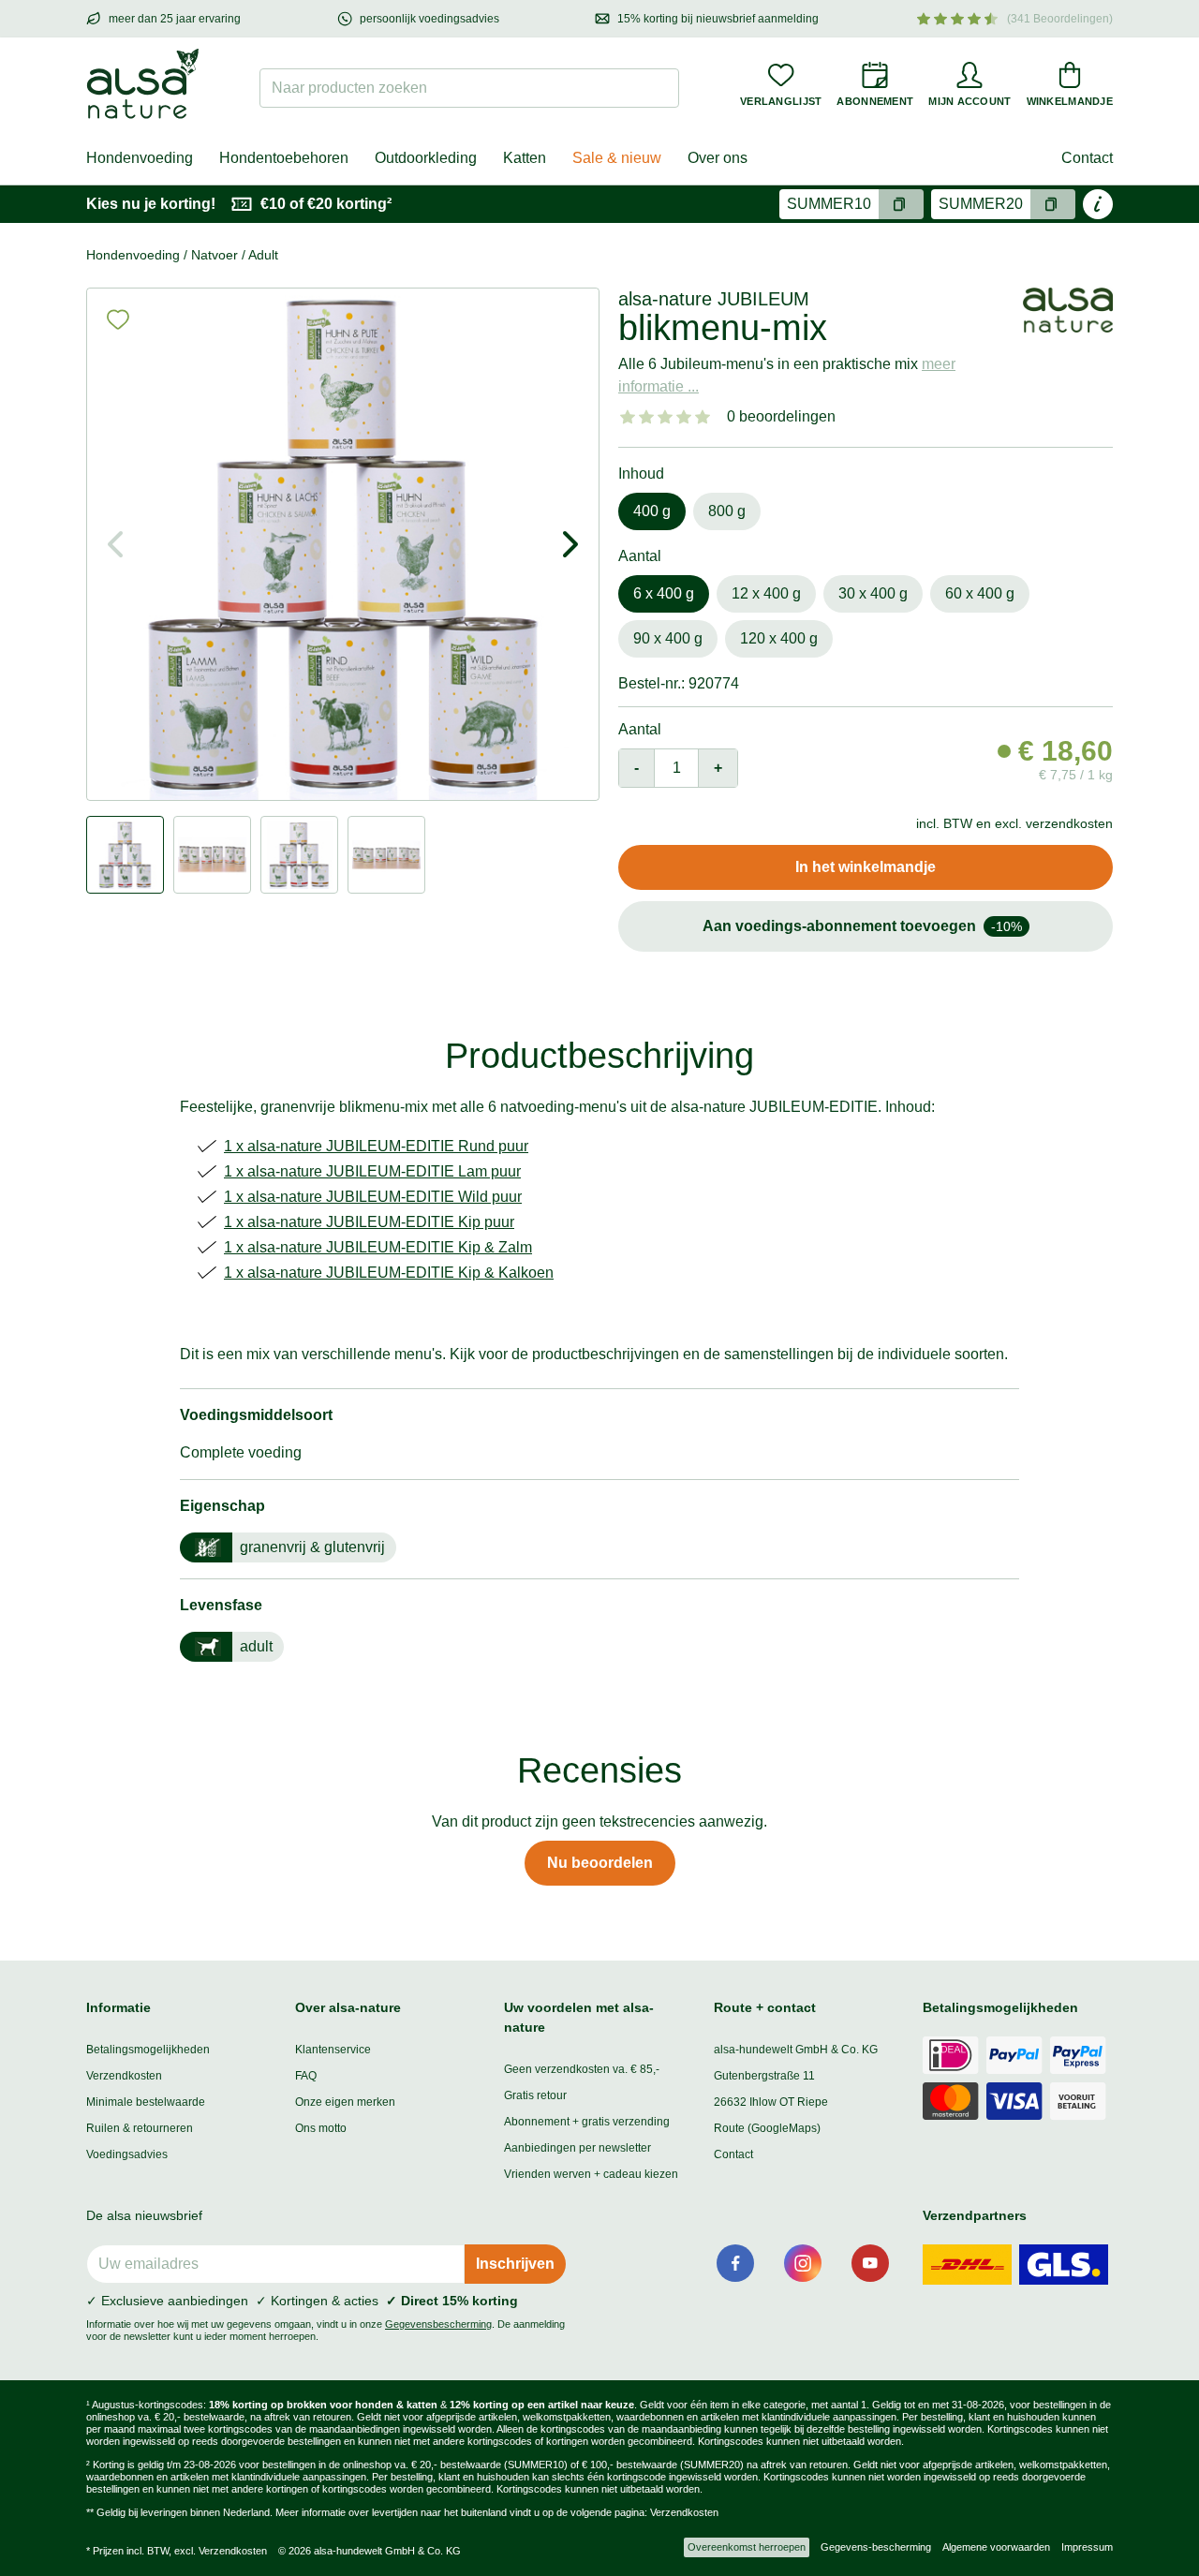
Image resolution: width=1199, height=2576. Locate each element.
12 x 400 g (766, 593)
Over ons (718, 158)
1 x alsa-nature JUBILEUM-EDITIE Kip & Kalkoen (389, 1273)
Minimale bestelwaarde (146, 2102)
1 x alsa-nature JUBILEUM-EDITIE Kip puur (369, 1222)
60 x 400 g (980, 593)
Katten (525, 158)
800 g (727, 511)
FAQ (306, 2076)
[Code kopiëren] (901, 204)
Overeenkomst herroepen (747, 2547)
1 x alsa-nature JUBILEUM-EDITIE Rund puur (376, 1146)
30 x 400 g (873, 593)
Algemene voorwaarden (996, 2547)
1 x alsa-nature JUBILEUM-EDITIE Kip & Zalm (378, 1247)
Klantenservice (333, 2050)
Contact (1087, 158)
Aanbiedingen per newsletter (577, 2148)
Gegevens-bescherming (876, 2547)
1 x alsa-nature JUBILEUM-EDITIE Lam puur (372, 1171)
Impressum (1087, 2547)
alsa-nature (665, 299)
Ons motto (321, 2128)
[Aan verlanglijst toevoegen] (118, 319)
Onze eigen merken (345, 2102)
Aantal (640, 729)
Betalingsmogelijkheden (148, 2050)
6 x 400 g (664, 593)
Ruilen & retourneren (140, 2128)
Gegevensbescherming (438, 2324)
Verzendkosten (124, 2076)
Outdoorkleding (426, 158)
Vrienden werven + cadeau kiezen (591, 2174)
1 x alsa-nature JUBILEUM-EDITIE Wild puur (373, 1197)
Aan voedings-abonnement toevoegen (862, 926)
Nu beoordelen (600, 1863)
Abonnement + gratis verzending (587, 2122)
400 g (652, 511)
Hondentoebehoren (284, 158)
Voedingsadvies (127, 2154)
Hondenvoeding (140, 158)
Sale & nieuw (617, 158)
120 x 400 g (779, 638)
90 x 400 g (668, 638)
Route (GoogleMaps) (767, 2128)
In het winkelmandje (866, 867)
